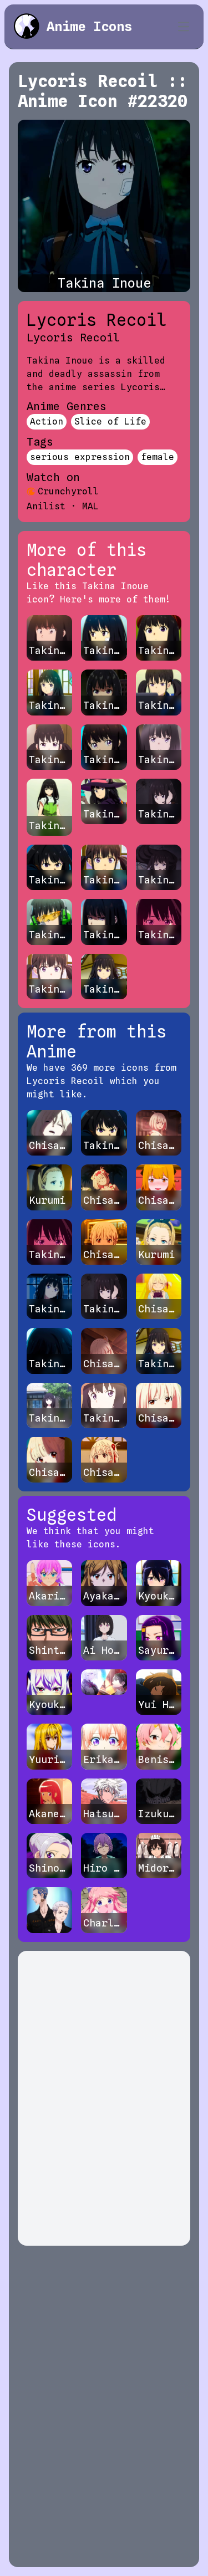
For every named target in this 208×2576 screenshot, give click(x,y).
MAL (90, 506)
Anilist (46, 506)
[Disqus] (104, 2098)
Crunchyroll (68, 491)
